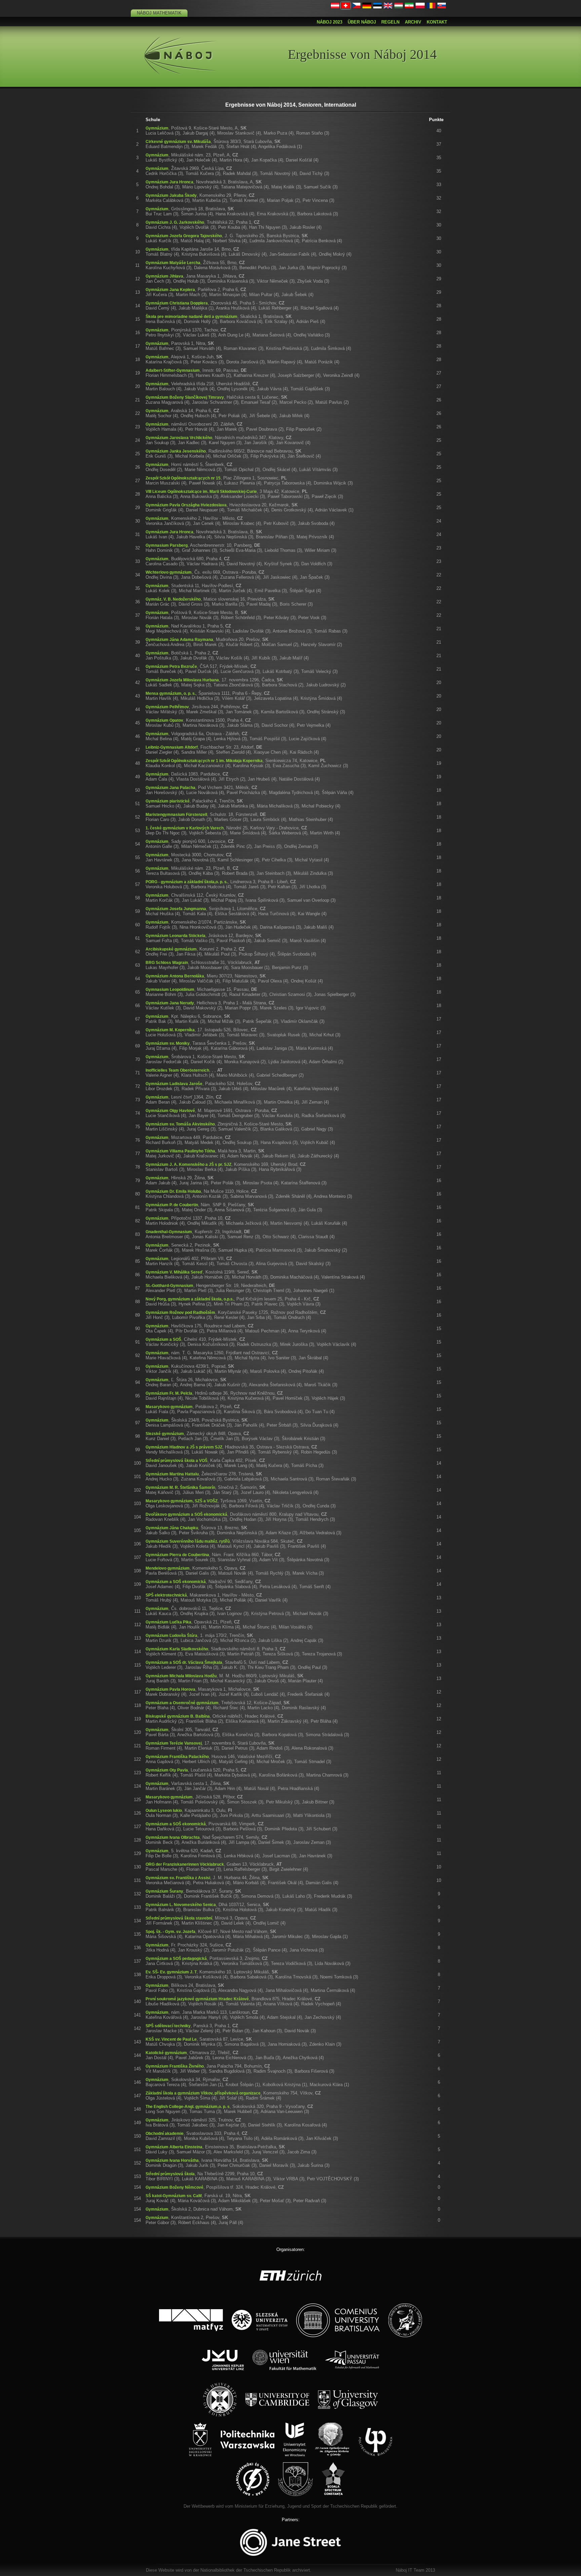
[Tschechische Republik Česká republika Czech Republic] (356, 7)
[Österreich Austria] (335, 7)
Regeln (390, 22)
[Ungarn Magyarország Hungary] (399, 7)
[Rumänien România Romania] (431, 7)
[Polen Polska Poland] (420, 7)
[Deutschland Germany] (367, 7)
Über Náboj (362, 22)
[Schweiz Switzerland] (346, 7)
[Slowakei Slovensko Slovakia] (442, 7)
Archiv (413, 22)
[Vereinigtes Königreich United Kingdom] (388, 7)
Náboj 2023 (330, 22)
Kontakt (437, 22)
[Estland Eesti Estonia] (378, 7)
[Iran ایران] (409, 7)
